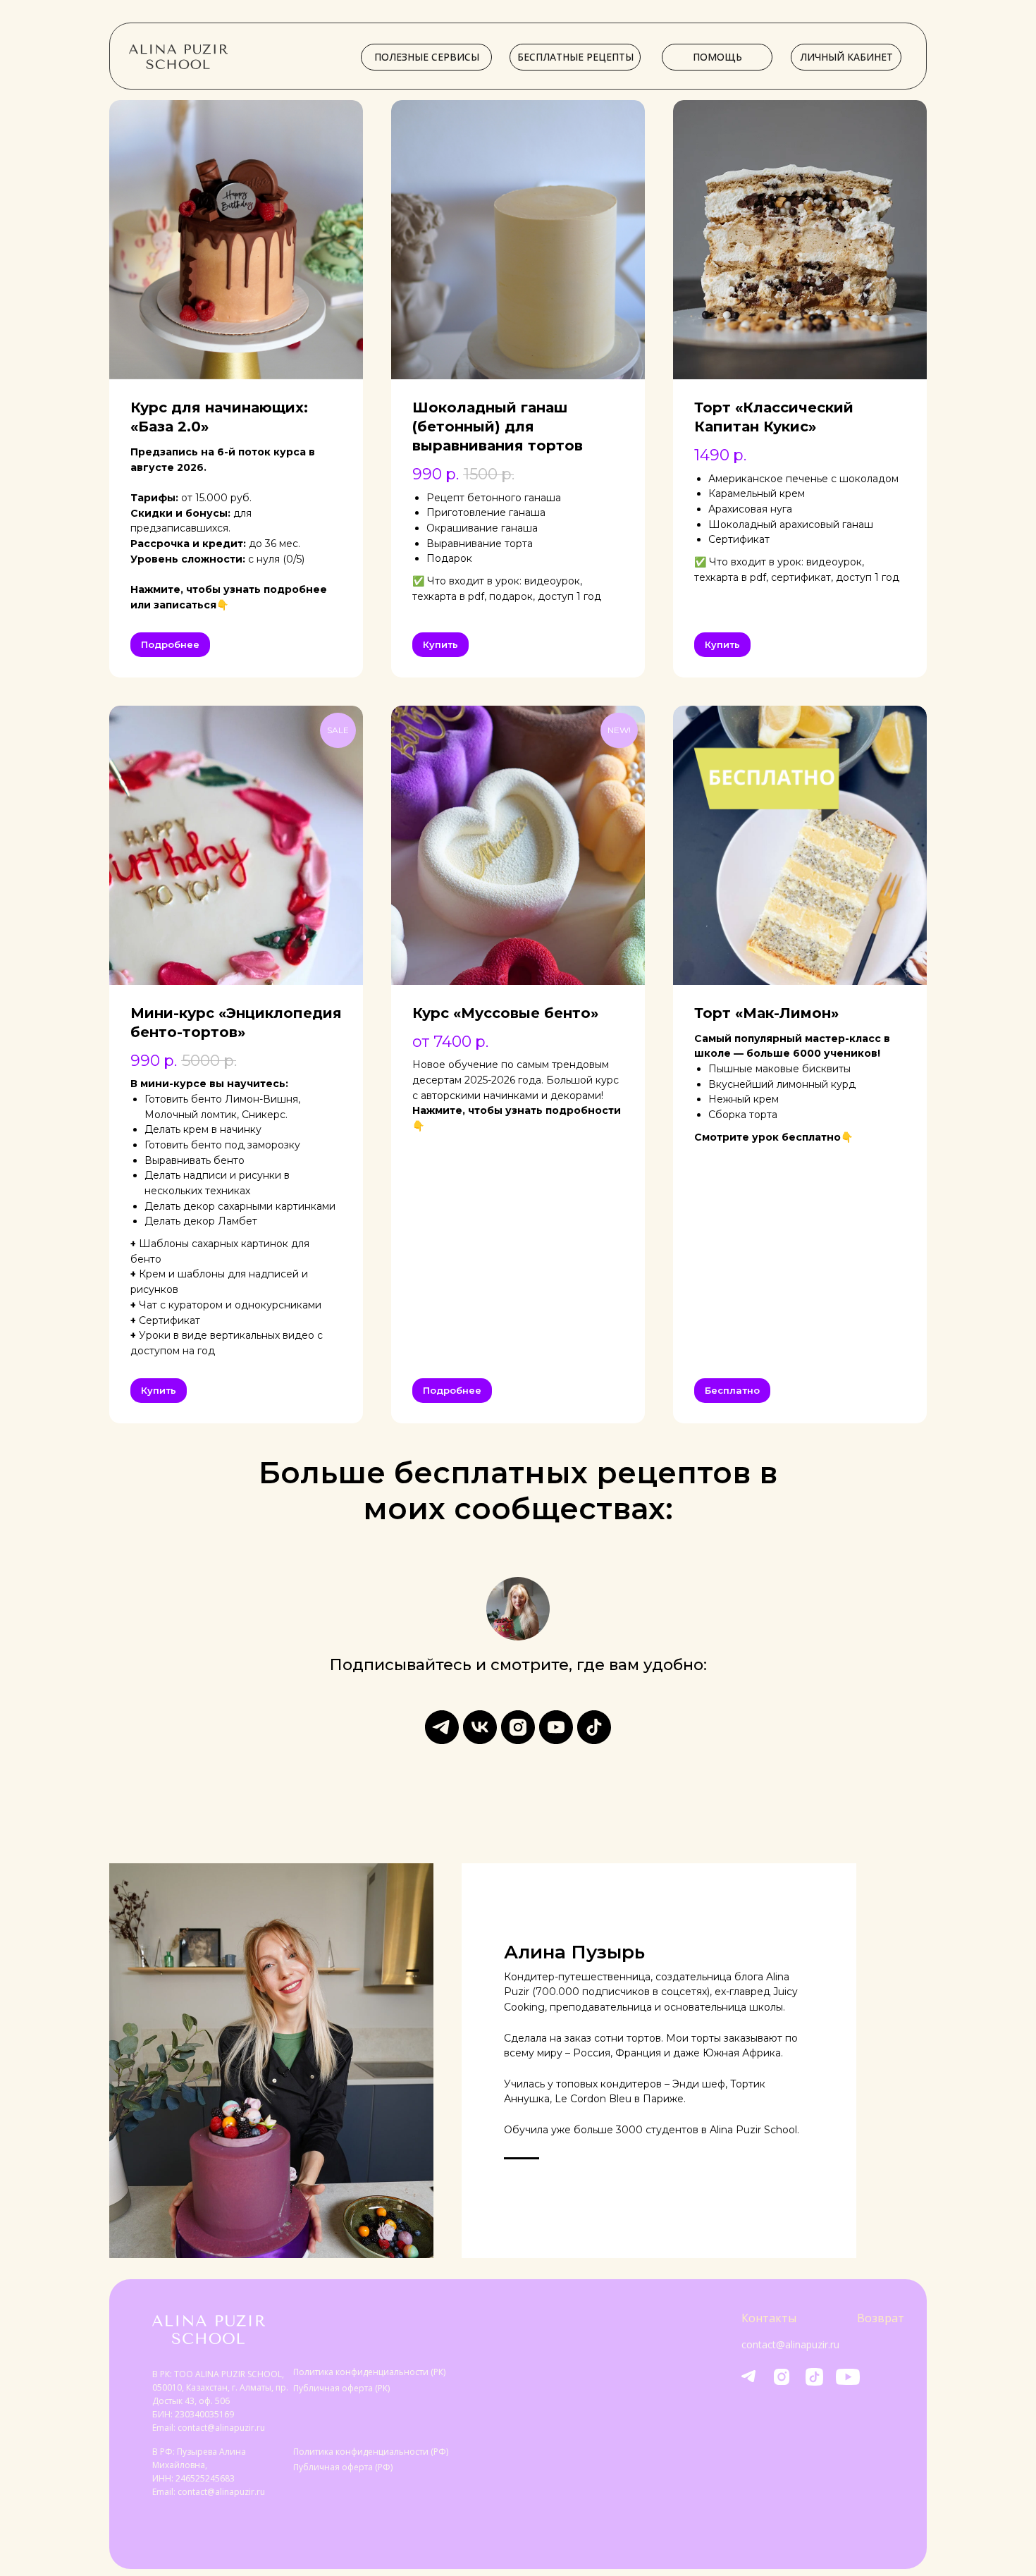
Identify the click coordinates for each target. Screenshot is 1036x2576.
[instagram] (518, 1727)
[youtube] (556, 1727)
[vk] (480, 1727)
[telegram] (442, 1727)
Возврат (881, 2318)
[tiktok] (594, 1727)
